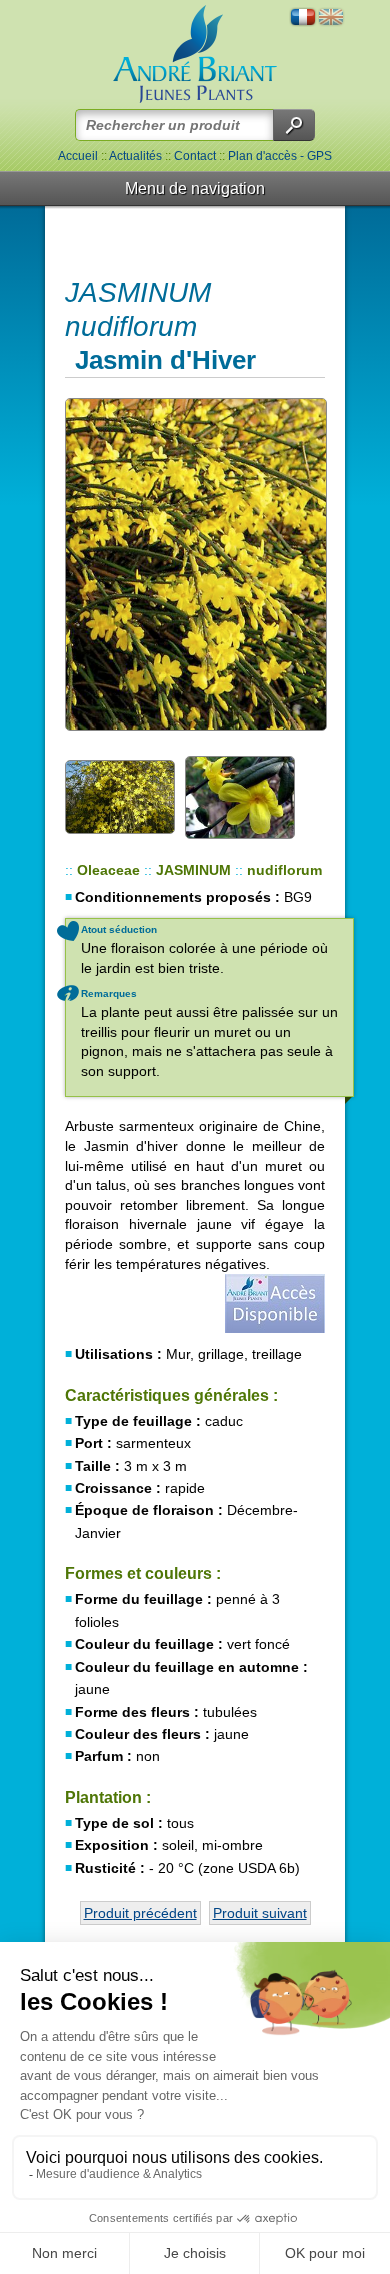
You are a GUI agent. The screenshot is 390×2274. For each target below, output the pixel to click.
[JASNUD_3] (240, 796)
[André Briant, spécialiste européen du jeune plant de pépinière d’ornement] (195, 54)
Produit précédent (140, 1913)
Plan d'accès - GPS (280, 156)
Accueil (78, 156)
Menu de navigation (195, 188)
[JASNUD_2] (120, 796)
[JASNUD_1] (195, 564)
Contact (195, 156)
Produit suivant (260, 1913)
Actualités (135, 156)
